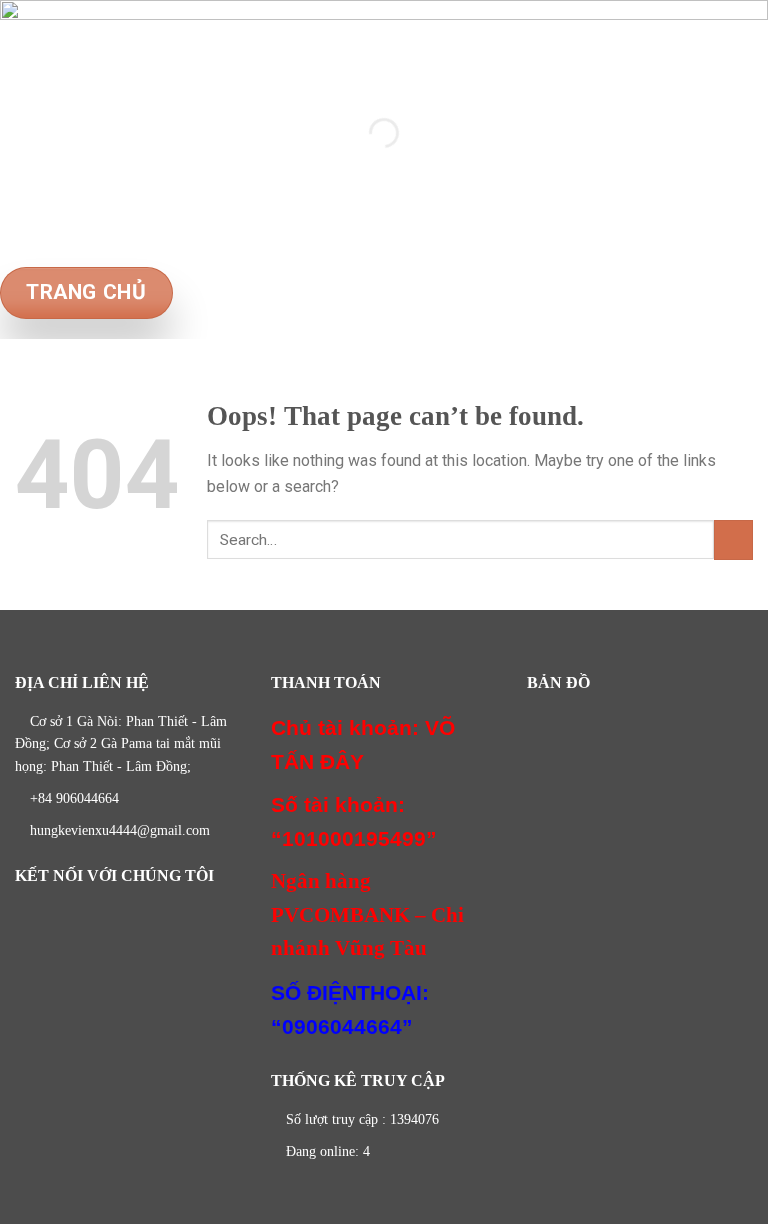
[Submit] (733, 539)
